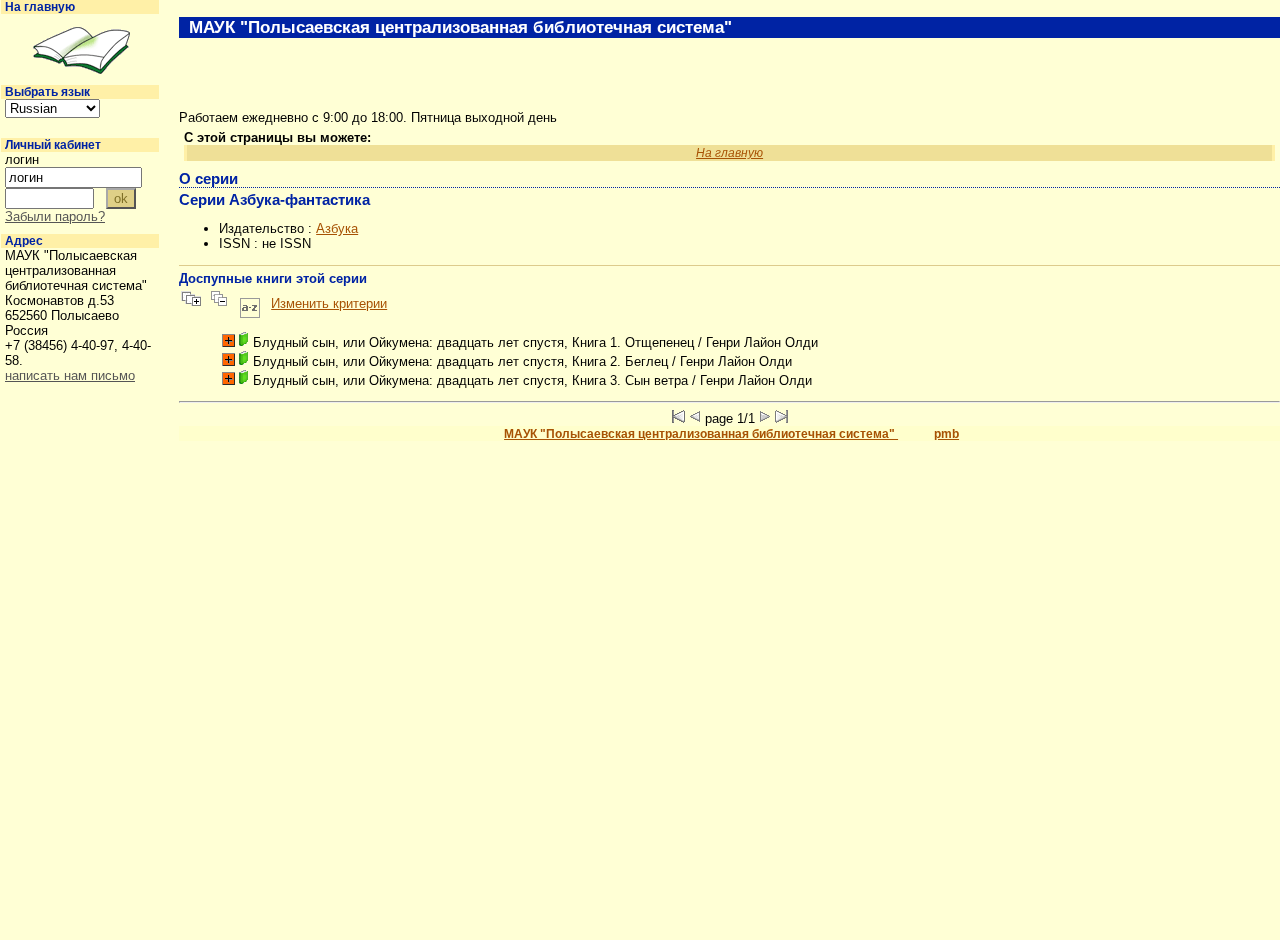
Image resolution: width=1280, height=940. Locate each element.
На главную (40, 7)
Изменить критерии (329, 303)
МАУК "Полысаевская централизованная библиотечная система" (701, 434)
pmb (946, 434)
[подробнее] (228, 340)
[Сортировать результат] (250, 303)
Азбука (337, 228)
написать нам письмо (70, 375)
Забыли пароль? (55, 216)
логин (22, 159)
